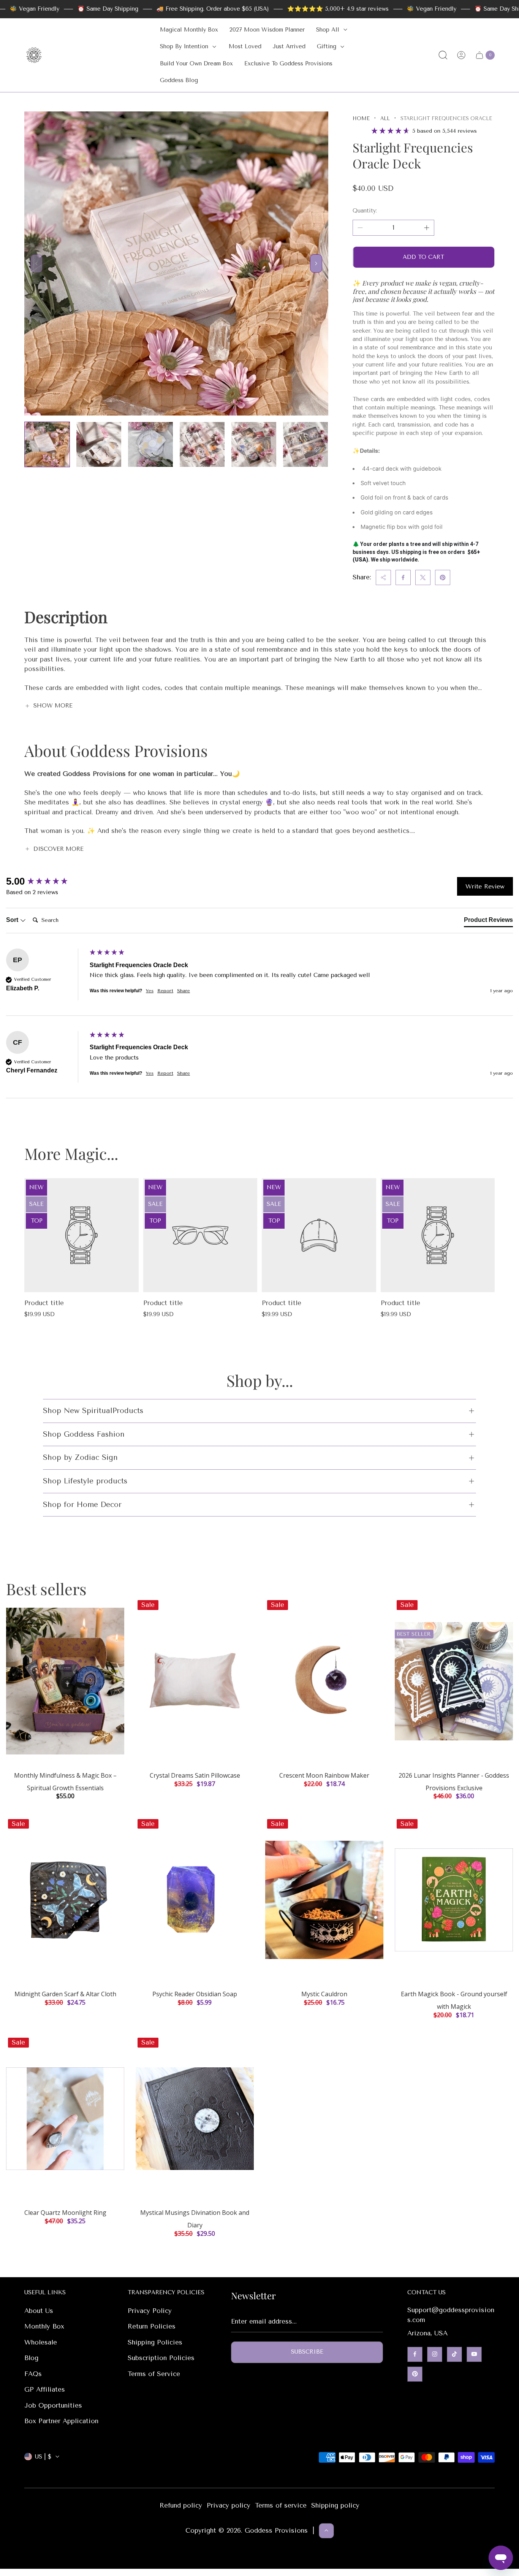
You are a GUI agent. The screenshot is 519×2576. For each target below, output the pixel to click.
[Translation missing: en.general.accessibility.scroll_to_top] (326, 2530)
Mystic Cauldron (324, 1994)
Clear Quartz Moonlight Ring (65, 2213)
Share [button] (184, 991)
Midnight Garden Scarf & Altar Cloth (65, 1994)
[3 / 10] (150, 444)
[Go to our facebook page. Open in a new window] (415, 2354)
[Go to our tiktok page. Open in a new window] (454, 2354)
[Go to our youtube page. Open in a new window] (474, 2354)
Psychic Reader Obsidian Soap (195, 1994)
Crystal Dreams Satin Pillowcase (195, 1775)
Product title (44, 1303)
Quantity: (365, 211)
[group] (46, 881)
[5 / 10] (254, 444)
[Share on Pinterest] (443, 577)
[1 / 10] (47, 444)
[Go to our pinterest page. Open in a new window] (415, 2374)
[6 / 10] (305, 444)
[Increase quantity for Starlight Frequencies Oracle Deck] (427, 228)
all (385, 118)
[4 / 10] (202, 444)
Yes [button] (150, 991)
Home (361, 118)
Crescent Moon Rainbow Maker (324, 1775)
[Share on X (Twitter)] (423, 577)
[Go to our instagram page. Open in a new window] (435, 2354)
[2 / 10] (99, 444)
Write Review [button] (485, 886)
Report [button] (165, 991)
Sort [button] (13, 920)
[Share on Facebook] (403, 577)
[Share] (383, 577)
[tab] (488, 922)
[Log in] (461, 55)
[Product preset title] (81, 1235)
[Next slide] (316, 263)
